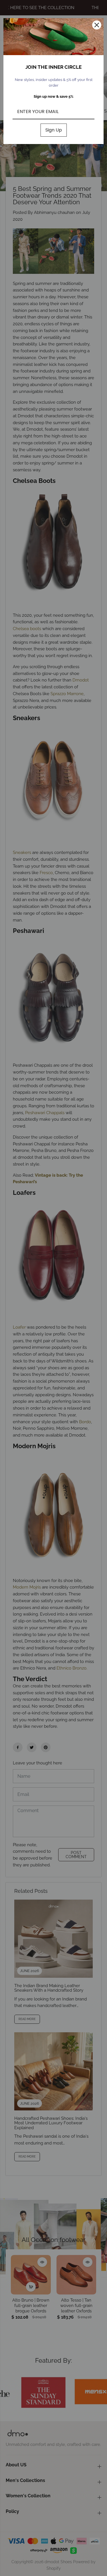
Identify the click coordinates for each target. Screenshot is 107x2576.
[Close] (97, 25)
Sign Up (54, 130)
